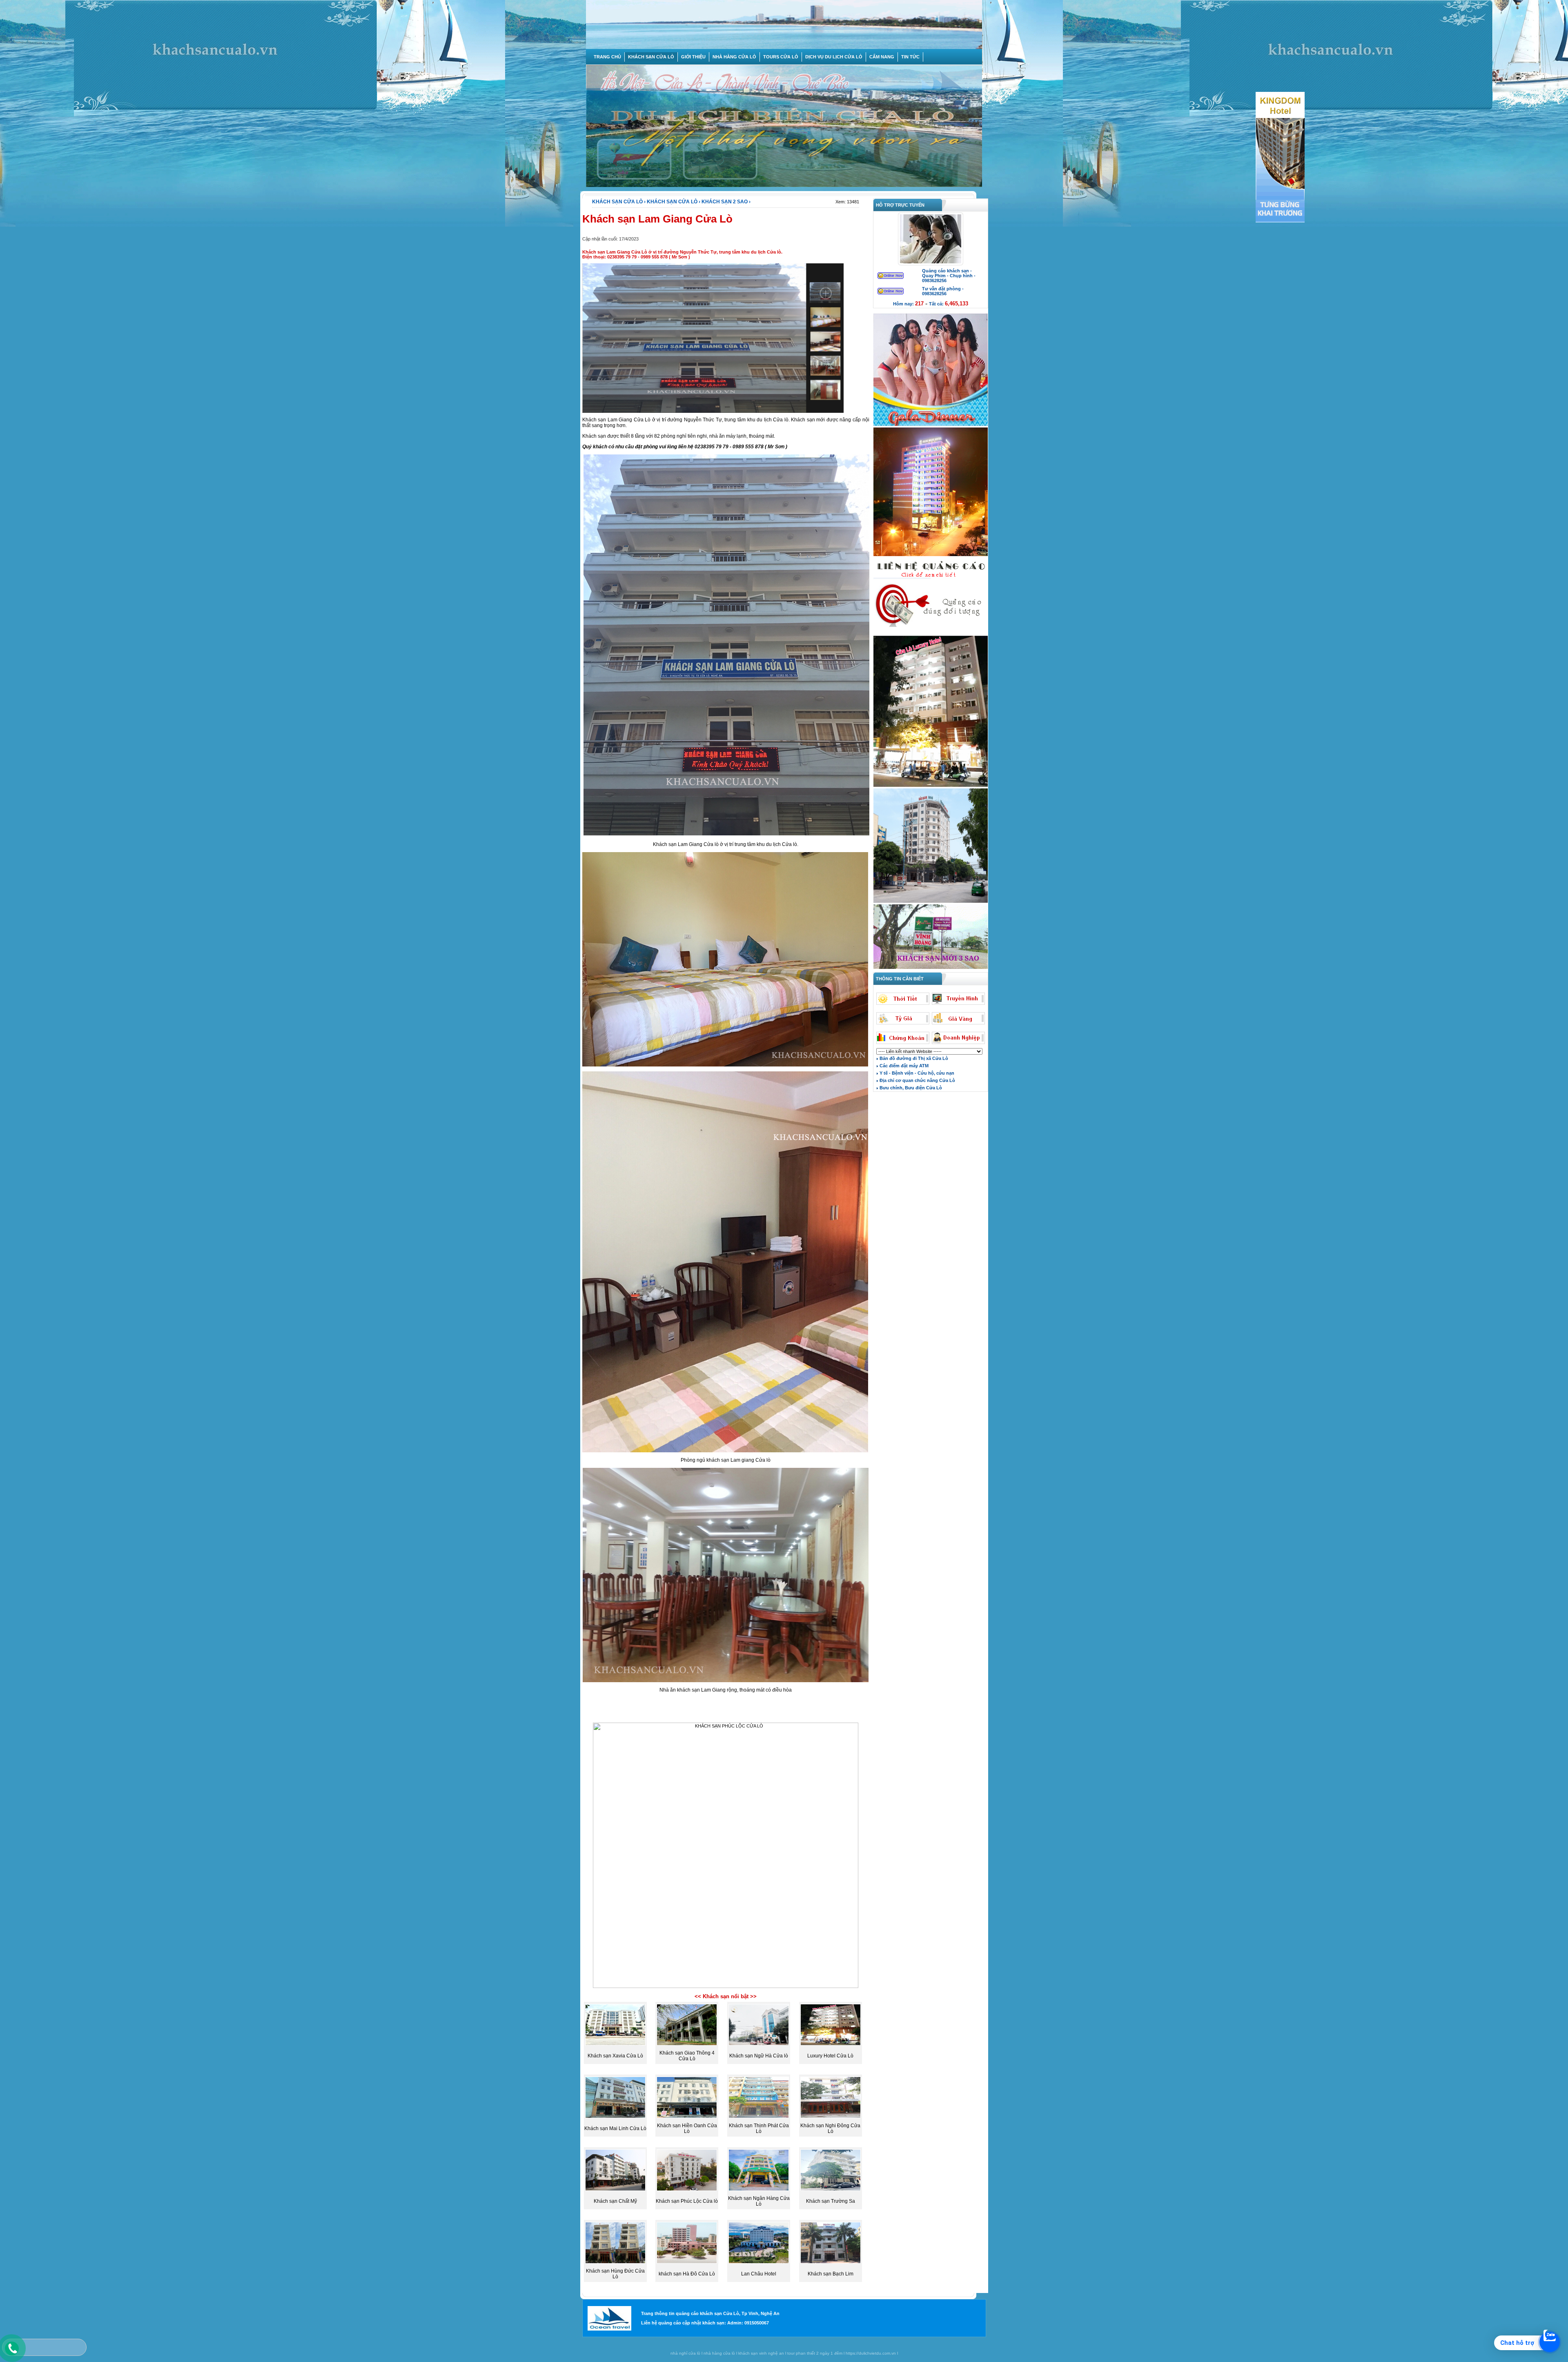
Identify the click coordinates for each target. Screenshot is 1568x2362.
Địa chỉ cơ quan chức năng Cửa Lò (917, 1080)
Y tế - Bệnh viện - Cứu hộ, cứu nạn (916, 1073)
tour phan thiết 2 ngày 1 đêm (815, 2353)
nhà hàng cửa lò (719, 2353)
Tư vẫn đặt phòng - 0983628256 (943, 291)
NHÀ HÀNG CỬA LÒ (734, 57)
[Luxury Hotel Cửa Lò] (931, 786)
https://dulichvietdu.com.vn (871, 2353)
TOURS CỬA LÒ (781, 57)
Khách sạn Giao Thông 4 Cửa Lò (687, 2056)
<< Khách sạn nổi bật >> (726, 1996)
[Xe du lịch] (931, 633)
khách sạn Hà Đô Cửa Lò (687, 2274)
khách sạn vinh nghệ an (761, 2353)
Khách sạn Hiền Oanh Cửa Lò (687, 2128)
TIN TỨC (910, 57)
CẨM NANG (882, 57)
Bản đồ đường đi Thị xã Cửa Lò (913, 1058)
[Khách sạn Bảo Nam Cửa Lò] (931, 902)
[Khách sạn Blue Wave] (931, 555)
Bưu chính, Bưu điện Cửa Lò (910, 1088)
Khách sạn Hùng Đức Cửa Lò (615, 2274)
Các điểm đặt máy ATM (903, 1066)
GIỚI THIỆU (693, 57)
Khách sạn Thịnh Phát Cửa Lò (759, 2128)
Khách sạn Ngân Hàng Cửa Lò (759, 2201)
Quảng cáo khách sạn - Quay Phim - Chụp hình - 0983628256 (949, 276)
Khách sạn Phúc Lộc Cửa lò (687, 2201)
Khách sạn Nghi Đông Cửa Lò (830, 2128)
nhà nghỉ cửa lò (685, 2353)
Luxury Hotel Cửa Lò (830, 2056)
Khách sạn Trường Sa (831, 2201)
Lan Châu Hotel (759, 2274)
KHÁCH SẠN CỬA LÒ (651, 57)
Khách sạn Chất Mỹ (615, 2201)
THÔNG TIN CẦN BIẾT (899, 979)
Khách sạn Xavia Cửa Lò (615, 2056)
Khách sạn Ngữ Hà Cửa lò (759, 2056)
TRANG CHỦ (607, 57)
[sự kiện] (931, 425)
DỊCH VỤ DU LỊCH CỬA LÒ (834, 57)
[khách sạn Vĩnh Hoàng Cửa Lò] (931, 968)
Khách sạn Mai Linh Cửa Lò (615, 2128)
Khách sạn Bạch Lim (831, 2274)
